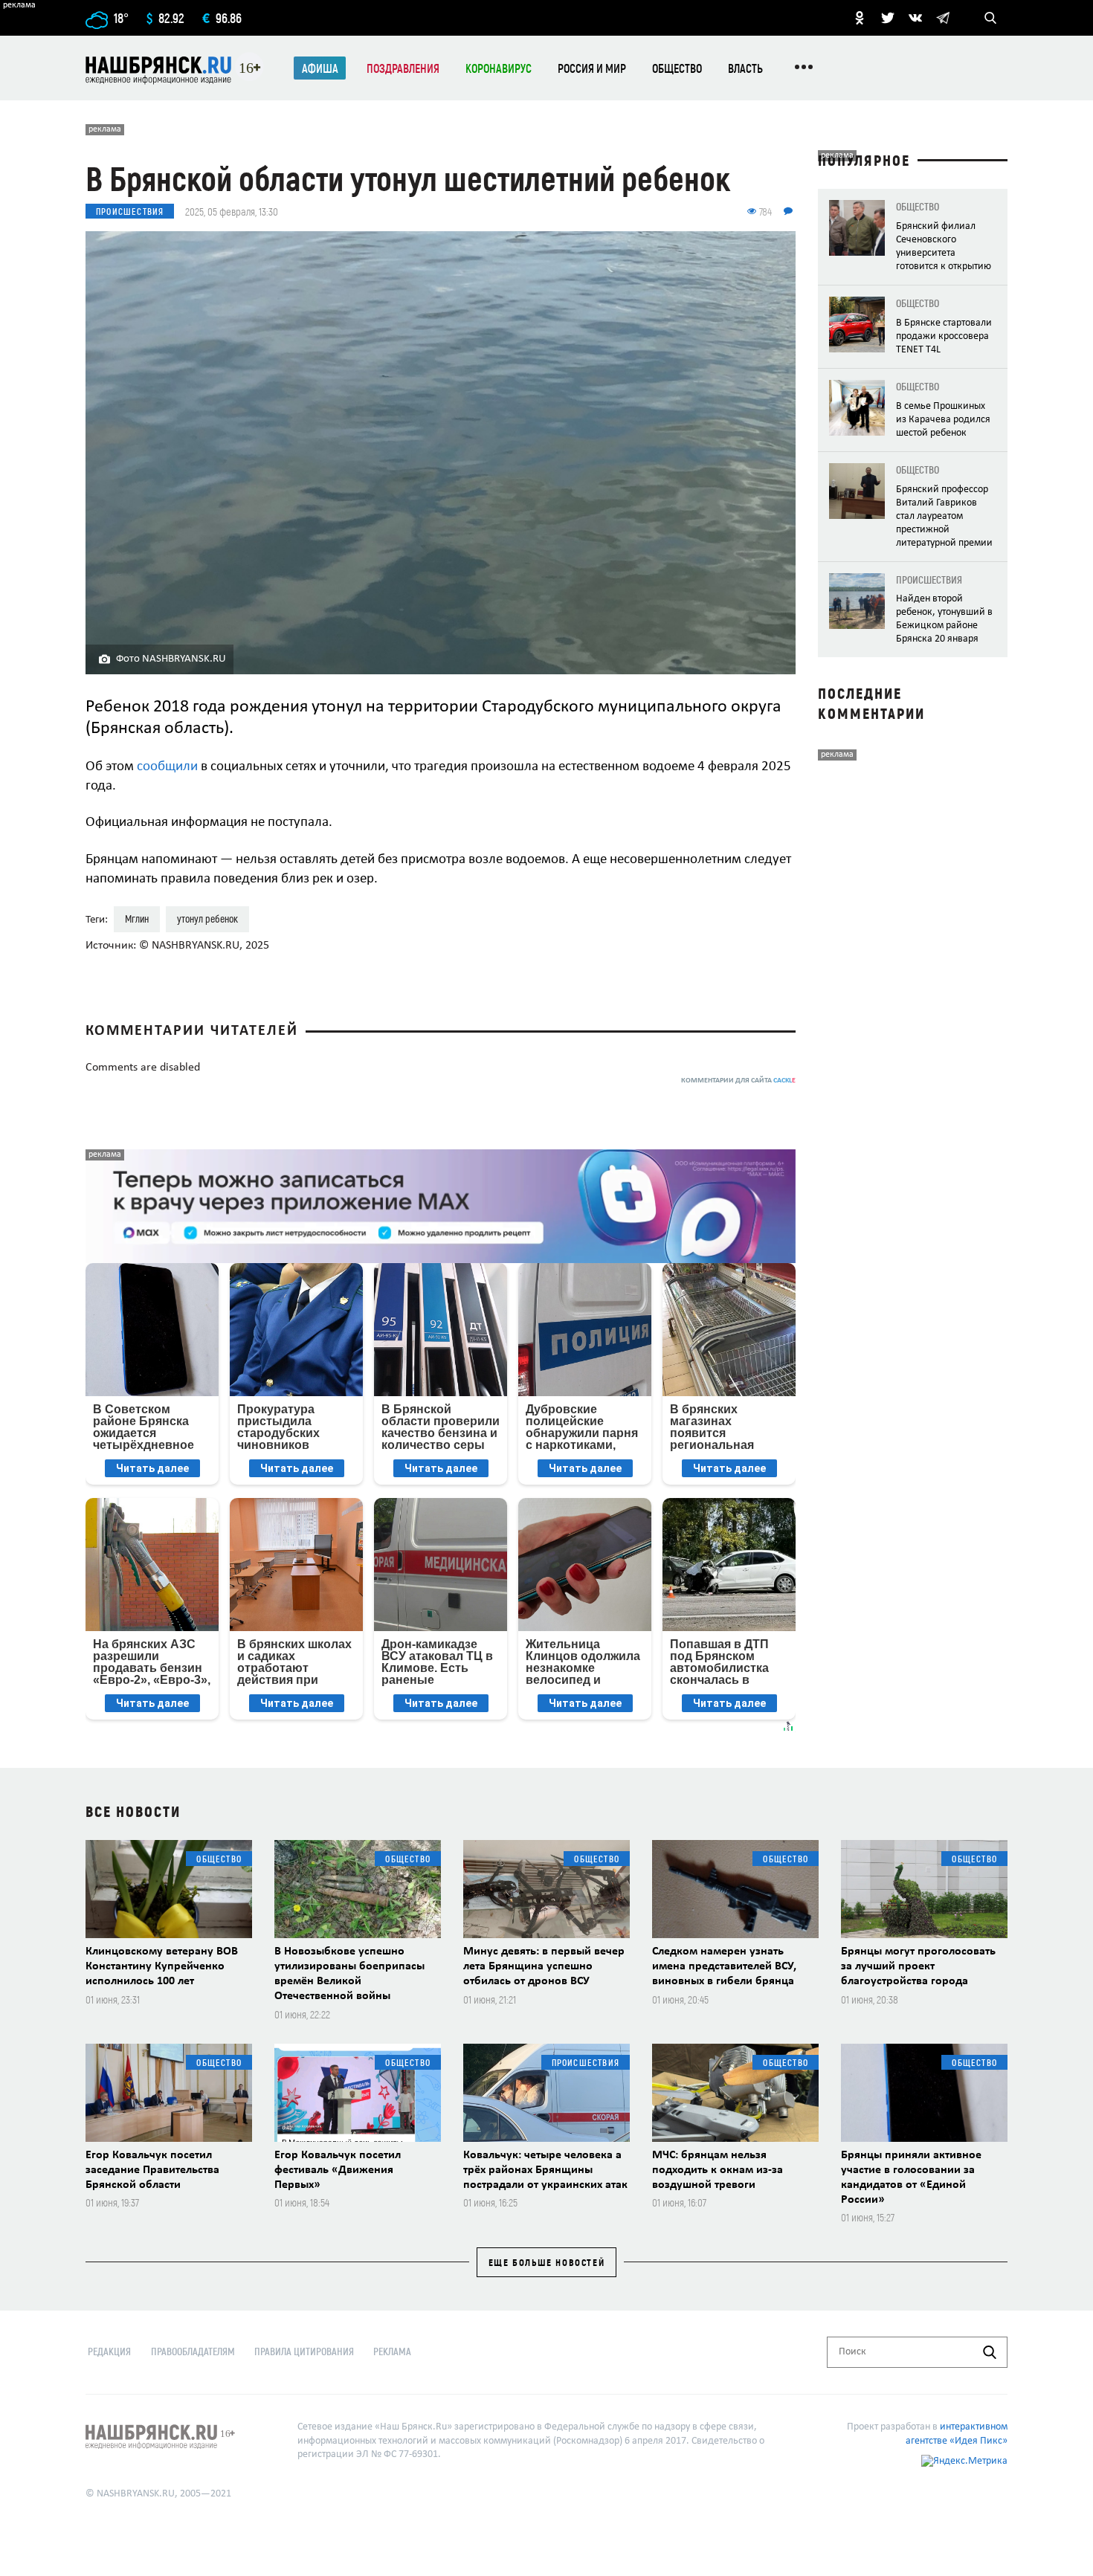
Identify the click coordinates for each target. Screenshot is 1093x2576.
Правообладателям (193, 2351)
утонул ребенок (207, 919)
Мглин (137, 919)
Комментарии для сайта (738, 1081)
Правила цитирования (304, 2351)
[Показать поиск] (990, 18)
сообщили (167, 767)
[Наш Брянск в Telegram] (943, 18)
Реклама (392, 2351)
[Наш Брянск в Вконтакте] (915, 18)
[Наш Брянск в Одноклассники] (860, 18)
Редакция (109, 2351)
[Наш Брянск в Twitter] (888, 18)
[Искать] (990, 2352)
